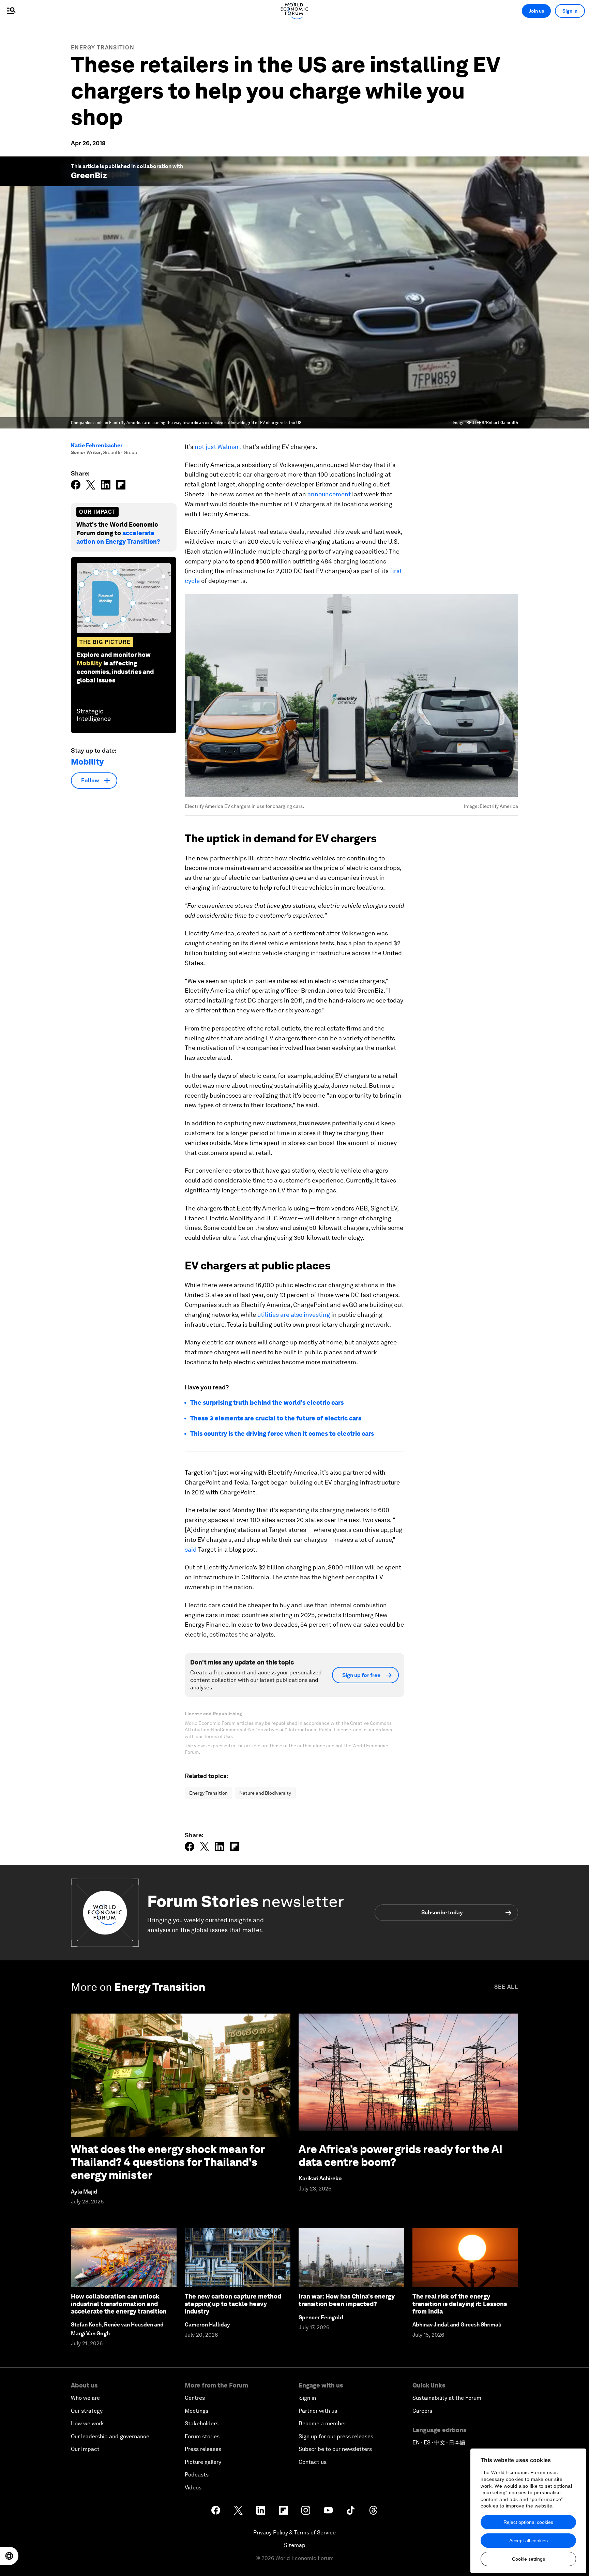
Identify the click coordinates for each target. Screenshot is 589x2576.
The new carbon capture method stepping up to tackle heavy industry (233, 2304)
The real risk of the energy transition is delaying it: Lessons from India (460, 2304)
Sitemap (295, 2545)
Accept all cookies (528, 2541)
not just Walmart (218, 447)
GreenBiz (89, 175)
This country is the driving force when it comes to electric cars (282, 1434)
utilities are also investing (294, 1315)
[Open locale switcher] (9, 2556)
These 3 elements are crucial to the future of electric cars (276, 1418)
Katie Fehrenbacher (97, 445)
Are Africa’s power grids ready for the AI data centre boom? (401, 2156)
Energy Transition (103, 48)
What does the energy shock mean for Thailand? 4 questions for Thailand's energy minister (168, 2162)
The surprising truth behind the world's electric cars (267, 1403)
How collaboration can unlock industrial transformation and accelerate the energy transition (119, 2304)
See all (506, 1987)
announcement (329, 494)
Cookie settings (528, 2559)
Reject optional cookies (528, 2522)
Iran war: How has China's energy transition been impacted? (347, 2300)
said (191, 1549)
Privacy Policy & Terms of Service (294, 2533)
